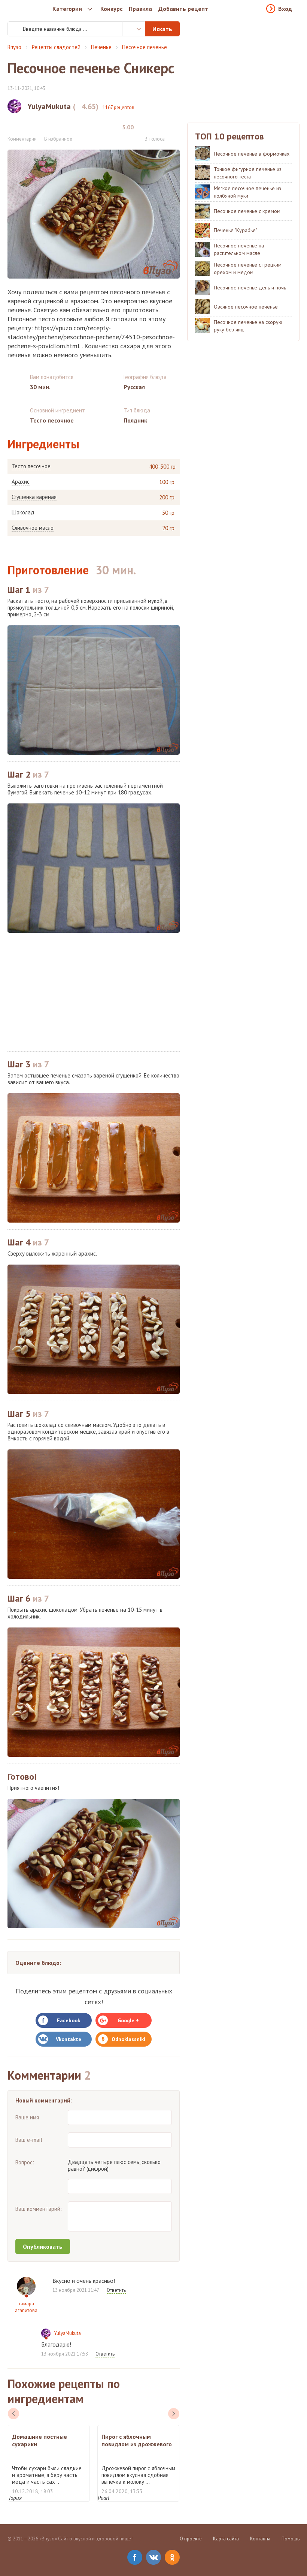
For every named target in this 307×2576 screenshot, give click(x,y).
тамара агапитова (26, 2307)
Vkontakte (69, 2039)
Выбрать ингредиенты (134, 29)
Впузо (14, 47)
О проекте (191, 2539)
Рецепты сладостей (56, 47)
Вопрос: (25, 2162)
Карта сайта (226, 2539)
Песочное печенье (145, 47)
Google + (128, 2020)
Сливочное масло (33, 528)
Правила (140, 9)
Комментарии (22, 139)
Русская (134, 387)
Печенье (101, 47)
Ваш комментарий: (39, 2209)
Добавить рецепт (183, 9)
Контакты (260, 2539)
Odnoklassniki (128, 2039)
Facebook (69, 2020)
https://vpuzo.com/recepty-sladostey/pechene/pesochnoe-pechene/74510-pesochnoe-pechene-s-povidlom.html (91, 337)
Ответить (116, 2290)
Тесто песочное (31, 466)
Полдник (135, 420)
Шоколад (23, 513)
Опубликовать (43, 2246)
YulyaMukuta (68, 2333)
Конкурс (111, 9)
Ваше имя (27, 2117)
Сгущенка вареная (34, 497)
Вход (285, 9)
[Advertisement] (94, 992)
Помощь (291, 2539)
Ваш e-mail (29, 2140)
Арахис (21, 482)
